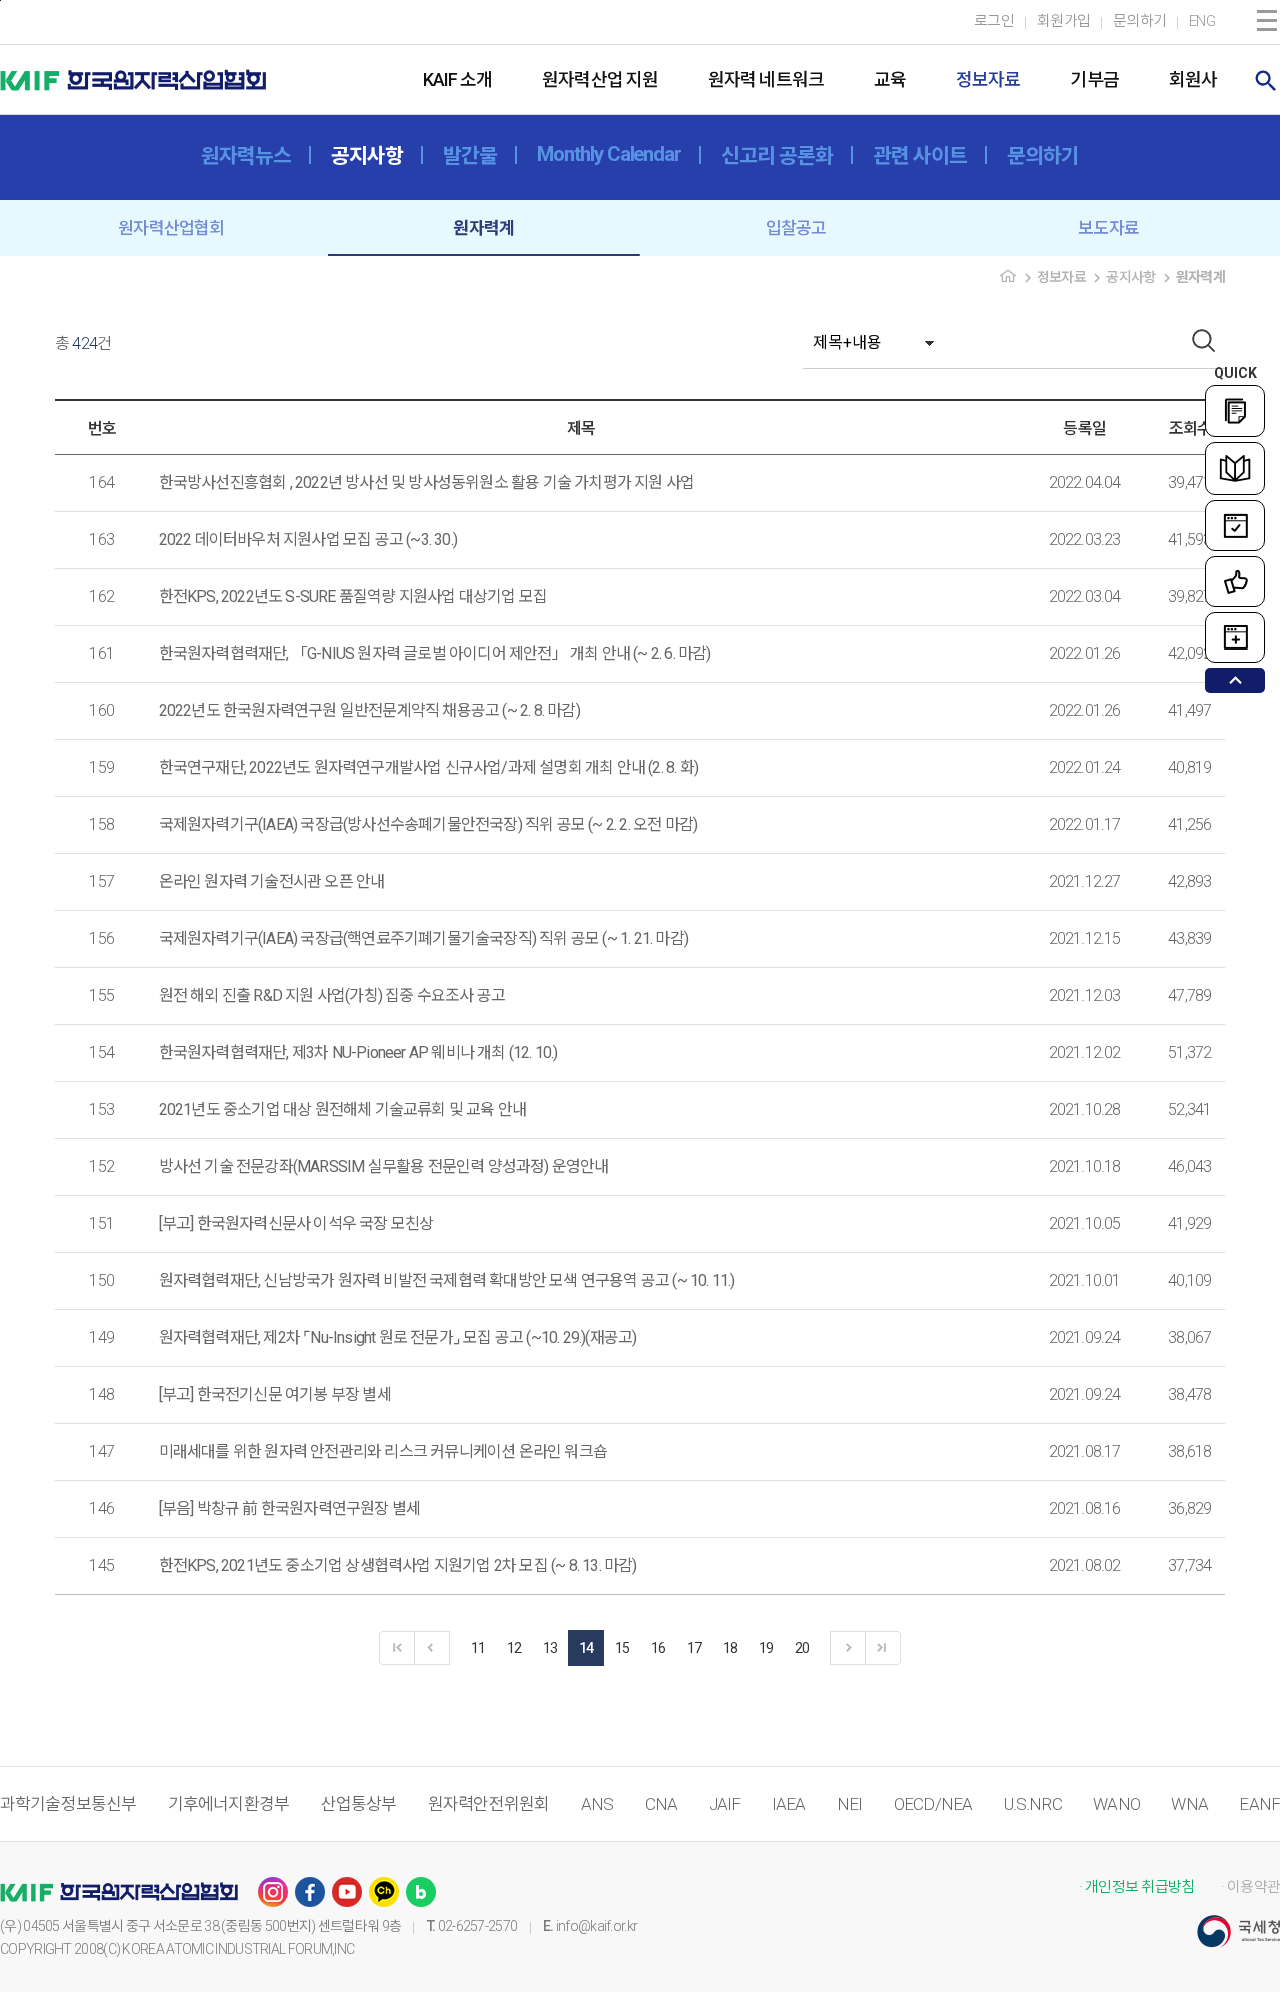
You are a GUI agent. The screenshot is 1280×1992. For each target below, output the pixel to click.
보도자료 (1108, 228)
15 (622, 1648)
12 (514, 1648)
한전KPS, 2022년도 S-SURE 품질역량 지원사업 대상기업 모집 (353, 596)
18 (730, 1648)
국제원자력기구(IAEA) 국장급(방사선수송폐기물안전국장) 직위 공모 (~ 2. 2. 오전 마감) (428, 824)
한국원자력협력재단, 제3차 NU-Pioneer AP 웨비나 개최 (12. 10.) (358, 1052)
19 (766, 1648)
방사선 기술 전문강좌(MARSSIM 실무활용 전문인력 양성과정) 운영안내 (384, 1166)
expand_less (1235, 680)
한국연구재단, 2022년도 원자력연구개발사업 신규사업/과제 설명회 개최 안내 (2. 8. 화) (428, 767)
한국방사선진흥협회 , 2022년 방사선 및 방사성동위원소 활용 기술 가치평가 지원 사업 (427, 482)
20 (802, 1648)
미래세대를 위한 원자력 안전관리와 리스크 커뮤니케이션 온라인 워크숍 (383, 1451)
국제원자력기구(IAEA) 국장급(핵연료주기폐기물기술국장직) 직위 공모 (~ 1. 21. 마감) (423, 938)
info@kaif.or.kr (597, 1926)
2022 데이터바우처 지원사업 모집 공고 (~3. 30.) (308, 539)
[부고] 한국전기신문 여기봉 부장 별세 (275, 1394)
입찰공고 (796, 228)
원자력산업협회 (171, 228)
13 (550, 1648)
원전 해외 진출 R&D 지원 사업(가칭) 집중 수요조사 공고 (332, 995)
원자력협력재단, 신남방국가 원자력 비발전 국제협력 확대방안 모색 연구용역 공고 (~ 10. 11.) (447, 1280)
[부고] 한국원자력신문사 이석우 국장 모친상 (296, 1223)
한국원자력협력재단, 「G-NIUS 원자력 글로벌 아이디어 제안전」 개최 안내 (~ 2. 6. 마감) (435, 653)
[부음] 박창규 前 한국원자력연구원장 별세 (290, 1508)
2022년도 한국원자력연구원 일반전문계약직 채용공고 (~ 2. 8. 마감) (369, 710)
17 (694, 1648)
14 (586, 1648)
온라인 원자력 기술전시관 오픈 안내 (272, 881)
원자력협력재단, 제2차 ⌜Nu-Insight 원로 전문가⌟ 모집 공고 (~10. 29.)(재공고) (398, 1337)
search (1266, 81)
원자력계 (483, 228)
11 (478, 1648)
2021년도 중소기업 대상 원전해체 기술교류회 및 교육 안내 (343, 1109)
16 (658, 1648)
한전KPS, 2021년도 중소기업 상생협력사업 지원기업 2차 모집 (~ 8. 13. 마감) (398, 1565)
